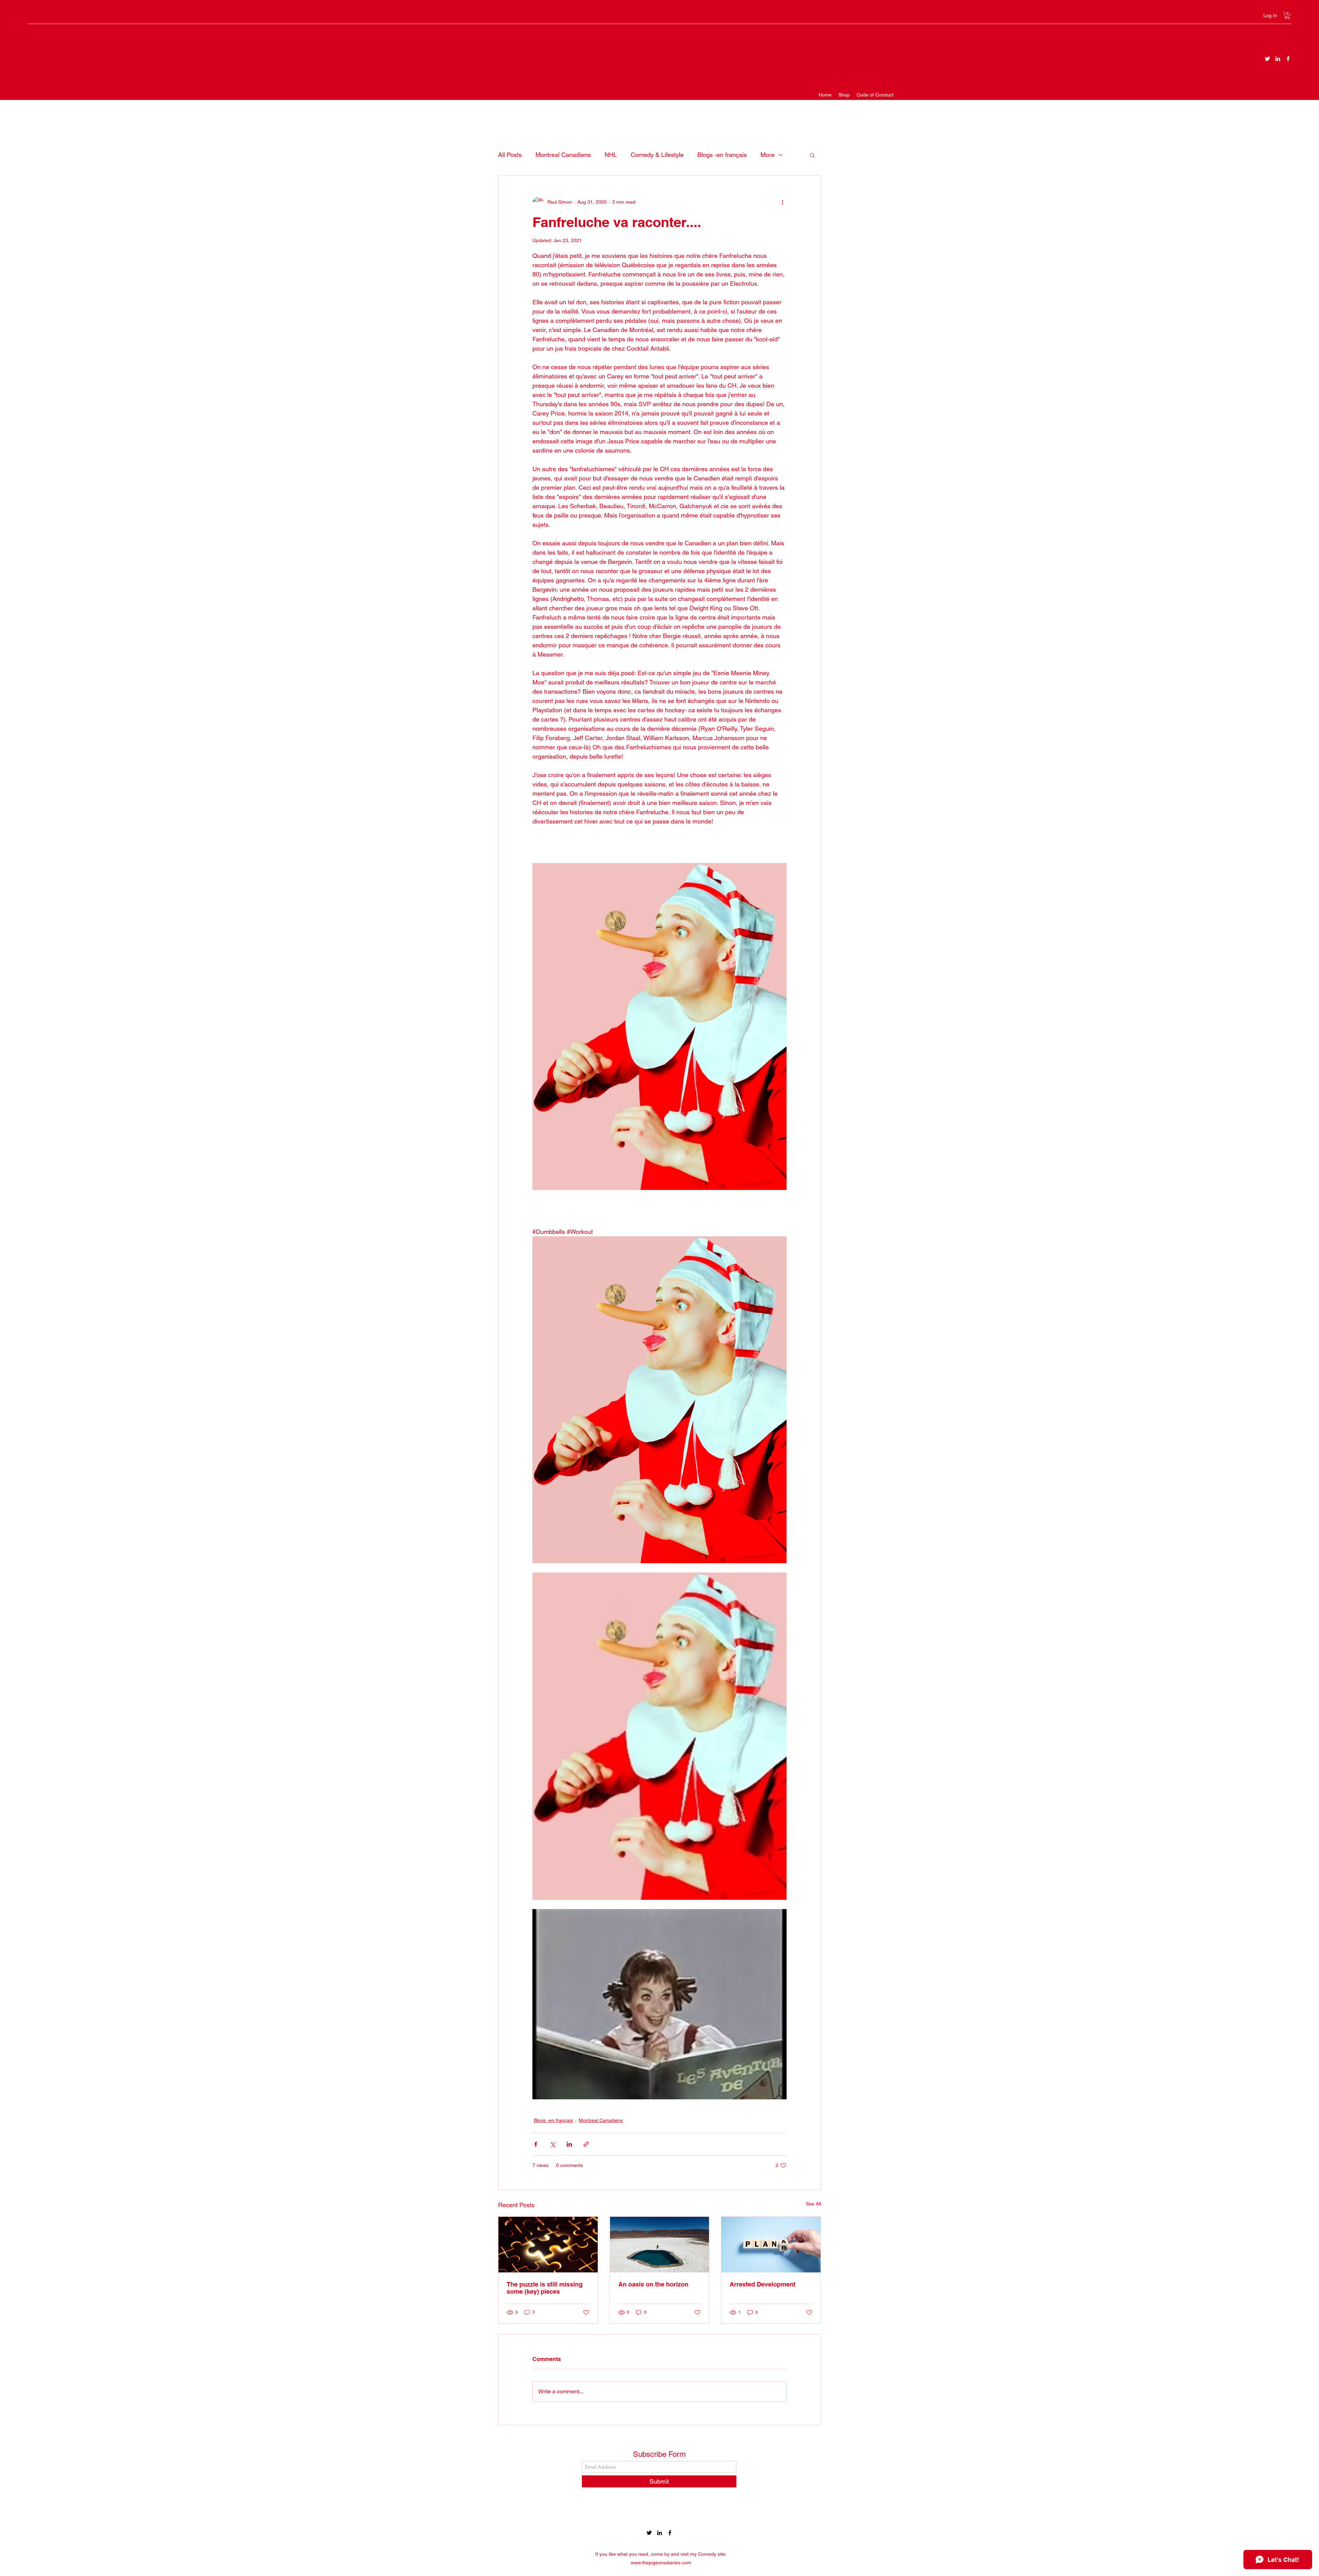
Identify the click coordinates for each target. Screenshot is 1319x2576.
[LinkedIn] (1278, 59)
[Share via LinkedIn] (569, 2144)
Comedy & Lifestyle (657, 155)
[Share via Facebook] (536, 2144)
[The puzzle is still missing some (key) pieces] (548, 2245)
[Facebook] (1288, 59)
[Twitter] (1267, 59)
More (768, 155)
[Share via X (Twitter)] (553, 2144)
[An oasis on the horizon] (660, 2245)
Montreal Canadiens (563, 155)
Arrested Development (763, 2284)
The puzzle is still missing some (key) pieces (545, 2288)
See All (813, 2204)
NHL (611, 155)
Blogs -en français (722, 155)
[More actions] (782, 202)
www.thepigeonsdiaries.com (661, 2563)
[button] (1287, 15)
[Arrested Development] (771, 2245)
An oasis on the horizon (653, 2284)
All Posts (510, 155)
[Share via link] (586, 2144)
